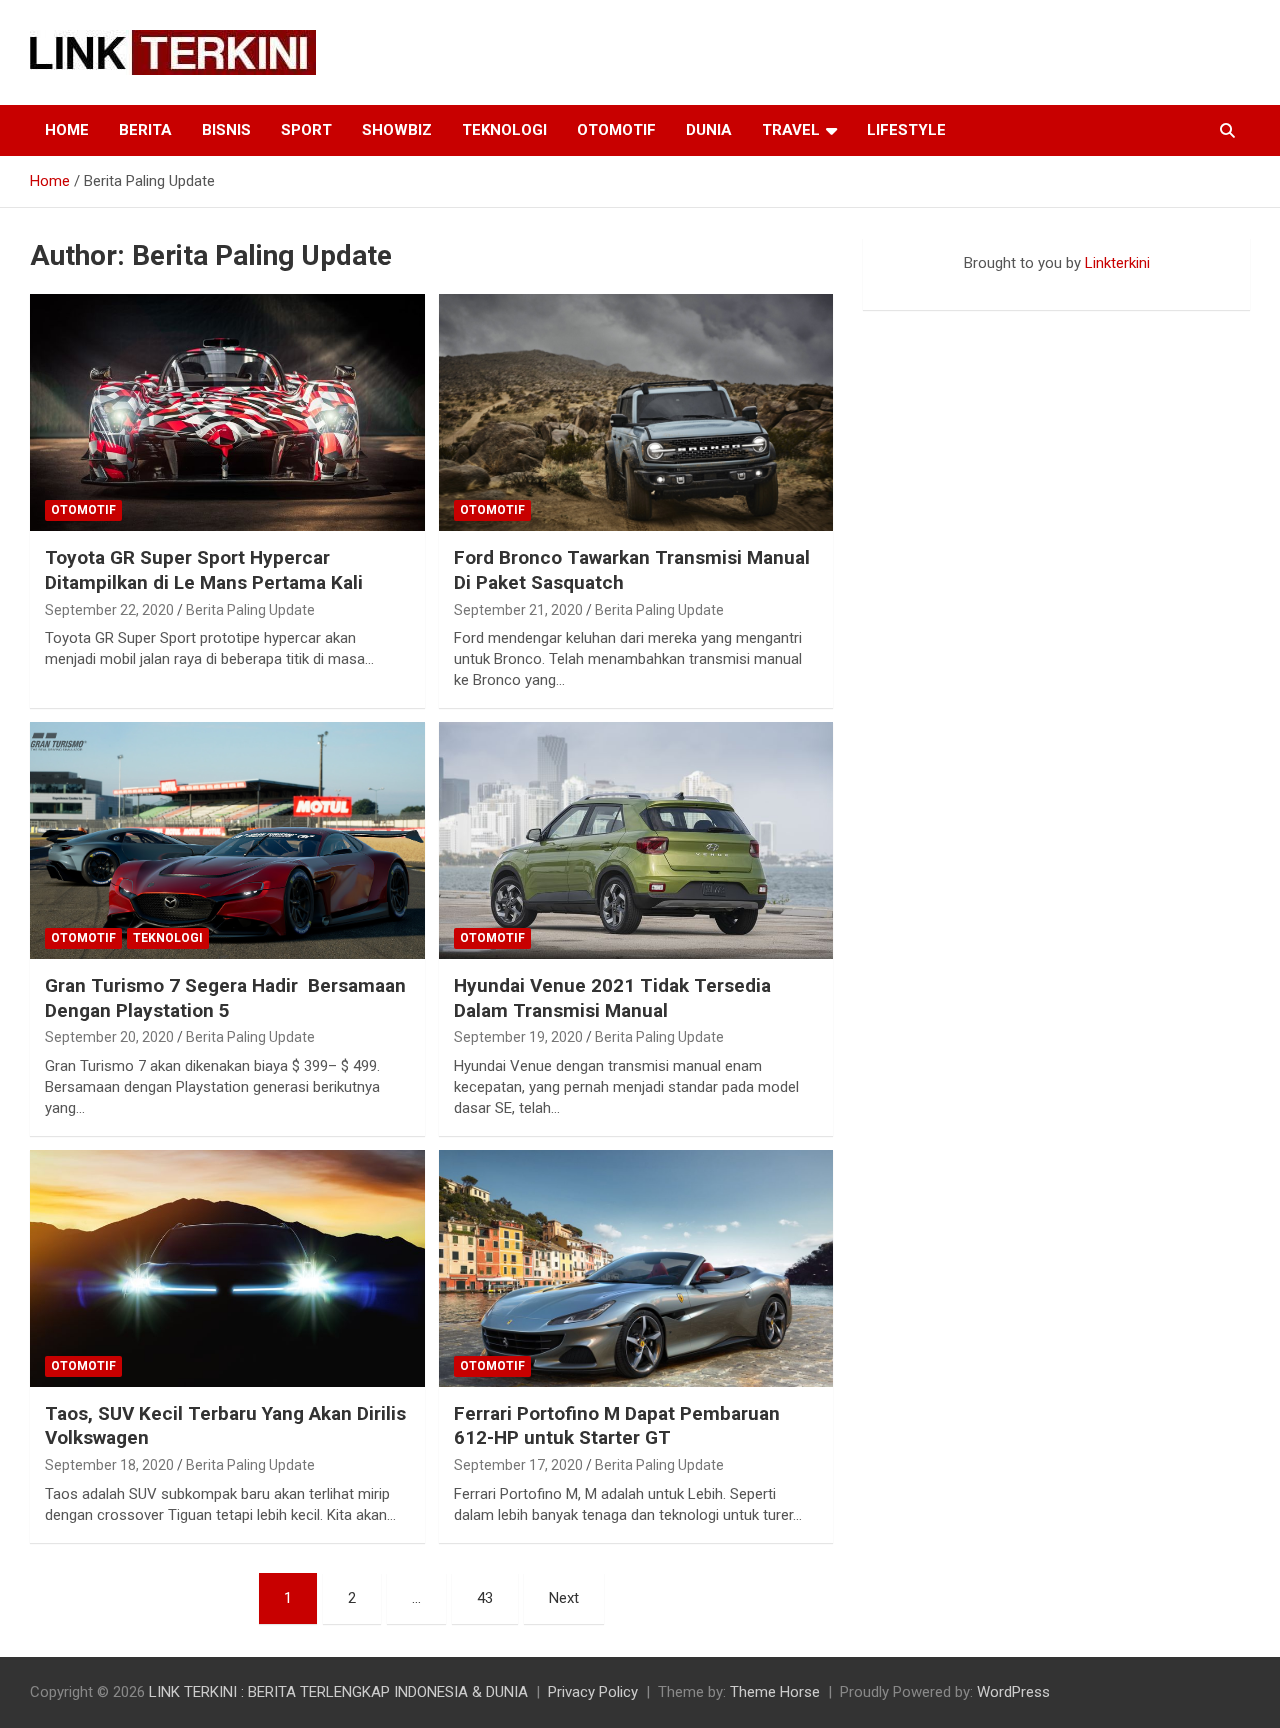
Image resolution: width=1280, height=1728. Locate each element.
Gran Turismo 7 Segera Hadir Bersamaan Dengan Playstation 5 (225, 998)
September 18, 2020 (109, 1465)
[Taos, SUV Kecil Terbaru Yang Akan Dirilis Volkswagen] (227, 1268)
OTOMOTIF (616, 130)
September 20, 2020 (109, 1037)
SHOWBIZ (397, 130)
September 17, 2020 (518, 1465)
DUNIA (709, 130)
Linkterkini (1117, 263)
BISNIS (226, 130)
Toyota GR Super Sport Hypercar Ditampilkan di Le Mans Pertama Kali (204, 570)
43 (485, 1598)
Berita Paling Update (250, 610)
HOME (67, 130)
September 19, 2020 (518, 1037)
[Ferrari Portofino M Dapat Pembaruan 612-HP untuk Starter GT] (635, 1268)
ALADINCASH (923, 284)
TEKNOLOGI (504, 130)
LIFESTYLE (906, 130)
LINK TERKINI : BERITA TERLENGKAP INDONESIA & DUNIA (338, 1692)
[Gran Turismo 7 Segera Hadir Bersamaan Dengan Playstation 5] (227, 840)
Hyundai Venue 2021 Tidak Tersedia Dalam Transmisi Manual (612, 998)
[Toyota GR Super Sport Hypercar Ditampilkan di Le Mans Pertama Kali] (227, 413)
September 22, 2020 (109, 610)
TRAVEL (791, 130)
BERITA (145, 130)
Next (564, 1598)
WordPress (1013, 1692)
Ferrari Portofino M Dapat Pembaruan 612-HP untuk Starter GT (617, 1426)
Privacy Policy (593, 1692)
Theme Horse (775, 1692)
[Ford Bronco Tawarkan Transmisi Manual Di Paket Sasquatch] (635, 413)
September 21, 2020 (518, 610)
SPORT (306, 130)
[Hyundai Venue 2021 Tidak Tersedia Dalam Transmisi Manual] (635, 840)
